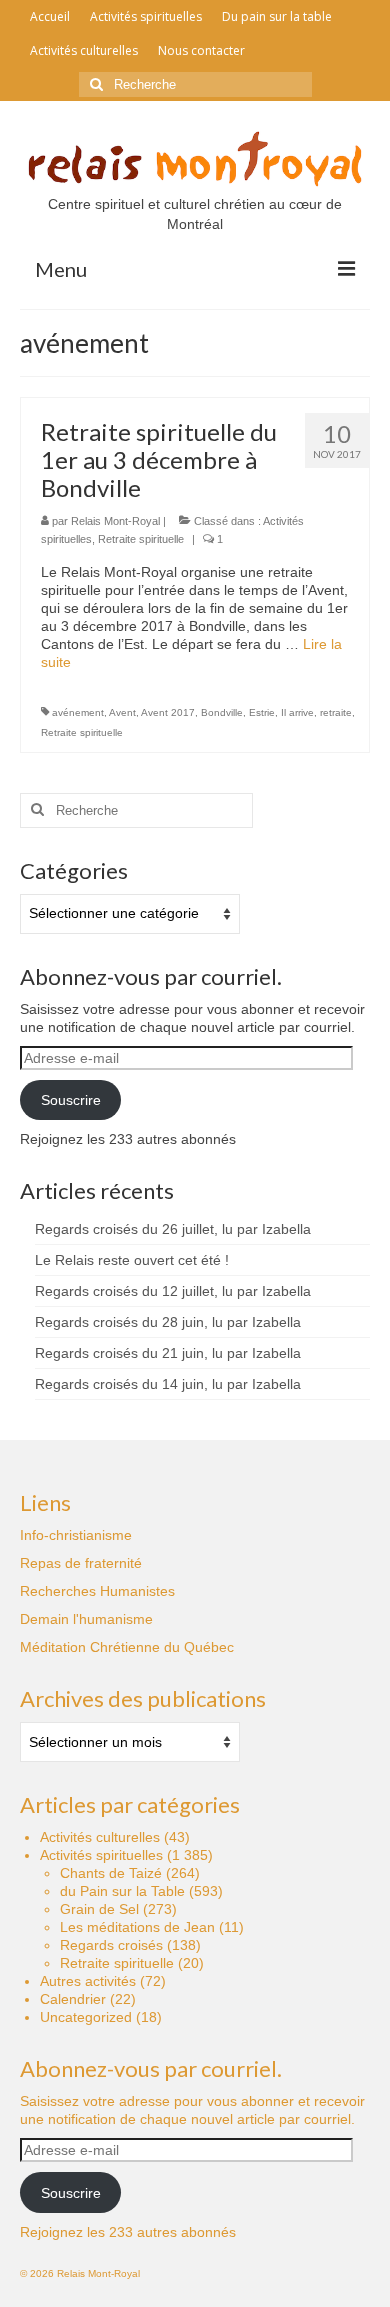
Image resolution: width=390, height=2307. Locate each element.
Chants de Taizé (111, 1873)
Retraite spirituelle (141, 539)
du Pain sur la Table (122, 1891)
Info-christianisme (76, 1535)
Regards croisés (111, 1945)
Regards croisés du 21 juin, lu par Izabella (168, 1353)
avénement (78, 712)
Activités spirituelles (101, 1855)
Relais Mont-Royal (115, 521)
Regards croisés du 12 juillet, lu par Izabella (173, 1291)
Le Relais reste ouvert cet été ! (132, 1260)
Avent (122, 712)
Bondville (222, 712)
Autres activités (88, 1981)
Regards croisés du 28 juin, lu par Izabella (168, 1322)
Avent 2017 (168, 712)
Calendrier (73, 1999)
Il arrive (297, 712)
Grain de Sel (99, 1909)
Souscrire (71, 1100)
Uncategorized (86, 2017)
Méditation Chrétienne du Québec (127, 1647)
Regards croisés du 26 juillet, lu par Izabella (173, 1229)
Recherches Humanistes (97, 1591)
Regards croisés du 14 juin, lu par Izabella (168, 1384)
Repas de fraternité (81, 1563)
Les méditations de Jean (137, 1927)
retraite (336, 712)
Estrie (262, 712)
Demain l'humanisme (86, 1619)
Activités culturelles (100, 1837)
